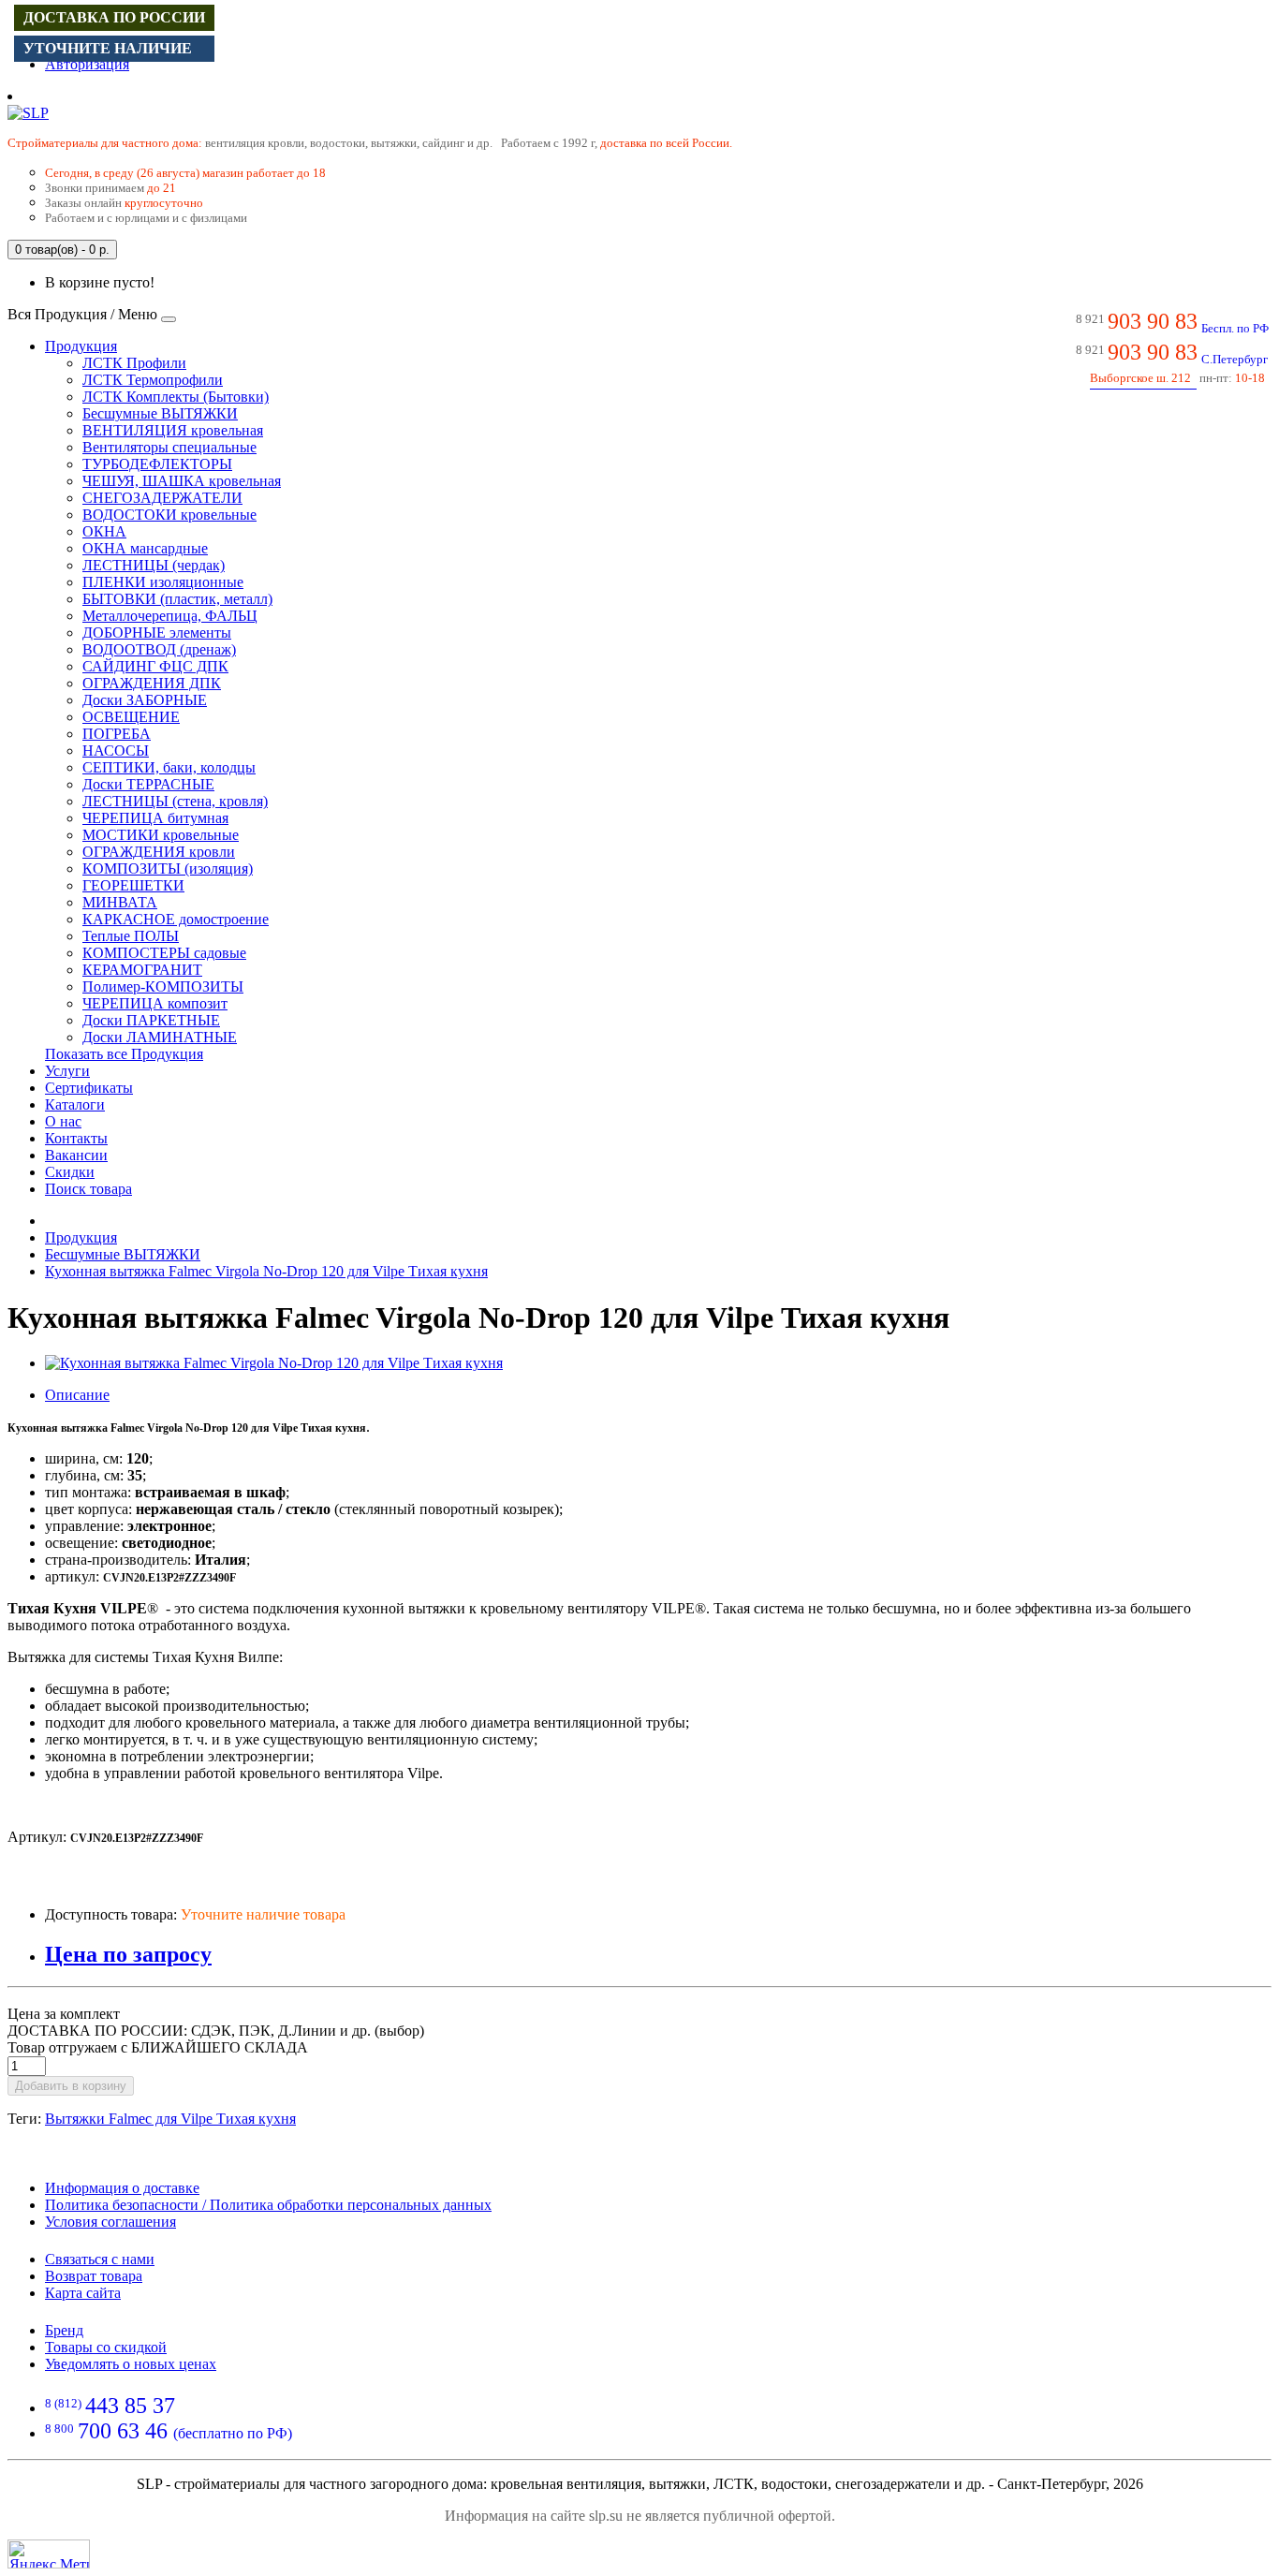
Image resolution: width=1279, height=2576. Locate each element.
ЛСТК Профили (134, 363)
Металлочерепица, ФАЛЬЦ (170, 616)
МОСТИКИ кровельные (161, 835)
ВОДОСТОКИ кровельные (169, 515)
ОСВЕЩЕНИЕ (131, 717)
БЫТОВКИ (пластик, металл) (177, 599)
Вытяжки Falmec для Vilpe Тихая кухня (170, 2119)
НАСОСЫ (116, 751)
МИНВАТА (120, 902)
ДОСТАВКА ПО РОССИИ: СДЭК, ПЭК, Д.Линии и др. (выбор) (216, 2031)
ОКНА (104, 531)
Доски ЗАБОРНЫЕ (145, 700)
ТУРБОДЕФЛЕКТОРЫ (157, 464)
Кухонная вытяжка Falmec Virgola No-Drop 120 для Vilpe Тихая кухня (266, 1271)
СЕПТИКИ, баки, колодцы (169, 767)
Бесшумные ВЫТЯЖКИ (160, 413)
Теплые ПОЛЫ (131, 936)
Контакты (76, 1138)
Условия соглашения (110, 2222)
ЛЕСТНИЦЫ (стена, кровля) (175, 801)
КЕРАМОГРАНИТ (142, 970)
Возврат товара (94, 2276)
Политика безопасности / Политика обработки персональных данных (268, 2205)
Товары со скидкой (106, 2347)
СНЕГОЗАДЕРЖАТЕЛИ (162, 498)
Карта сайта (83, 2293)
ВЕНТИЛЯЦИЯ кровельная (173, 430)
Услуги (67, 1071)
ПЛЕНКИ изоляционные (163, 582)
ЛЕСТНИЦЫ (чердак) (154, 565)
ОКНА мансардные (145, 548)
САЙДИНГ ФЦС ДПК (155, 666)
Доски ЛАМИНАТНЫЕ (160, 1037)
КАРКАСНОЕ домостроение (176, 919)
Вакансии (76, 1155)
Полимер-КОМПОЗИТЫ (163, 986)
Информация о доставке (122, 2188)
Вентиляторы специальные (169, 447)
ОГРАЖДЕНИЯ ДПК (152, 683)
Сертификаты (89, 1088)
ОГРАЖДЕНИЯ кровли (159, 852)
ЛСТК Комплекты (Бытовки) (176, 397)
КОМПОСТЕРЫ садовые (164, 953)
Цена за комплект (64, 2014)
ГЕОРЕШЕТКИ (133, 885)
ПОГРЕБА (117, 734)
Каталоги (75, 1104)
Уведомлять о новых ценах (131, 2364)
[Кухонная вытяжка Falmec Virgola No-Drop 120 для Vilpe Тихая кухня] (274, 1363)
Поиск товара (88, 1189)
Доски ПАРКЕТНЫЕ (151, 1020)
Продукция (81, 346)
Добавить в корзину (71, 2086)
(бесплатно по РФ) (169, 2433)
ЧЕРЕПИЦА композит (155, 1003)
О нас (63, 1121)
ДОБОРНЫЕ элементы (157, 633)
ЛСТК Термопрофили (153, 380)
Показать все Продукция (124, 1054)
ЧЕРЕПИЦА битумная (155, 818)
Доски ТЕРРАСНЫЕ (148, 784)
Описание (77, 1395)
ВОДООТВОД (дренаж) (159, 649)
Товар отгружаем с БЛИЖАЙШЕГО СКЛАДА (158, 2047)
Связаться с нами (100, 2259)
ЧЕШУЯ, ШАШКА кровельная (182, 481)
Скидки (70, 1172)
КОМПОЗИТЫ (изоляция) (168, 868)
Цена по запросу (128, 1954)
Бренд (64, 2330)
